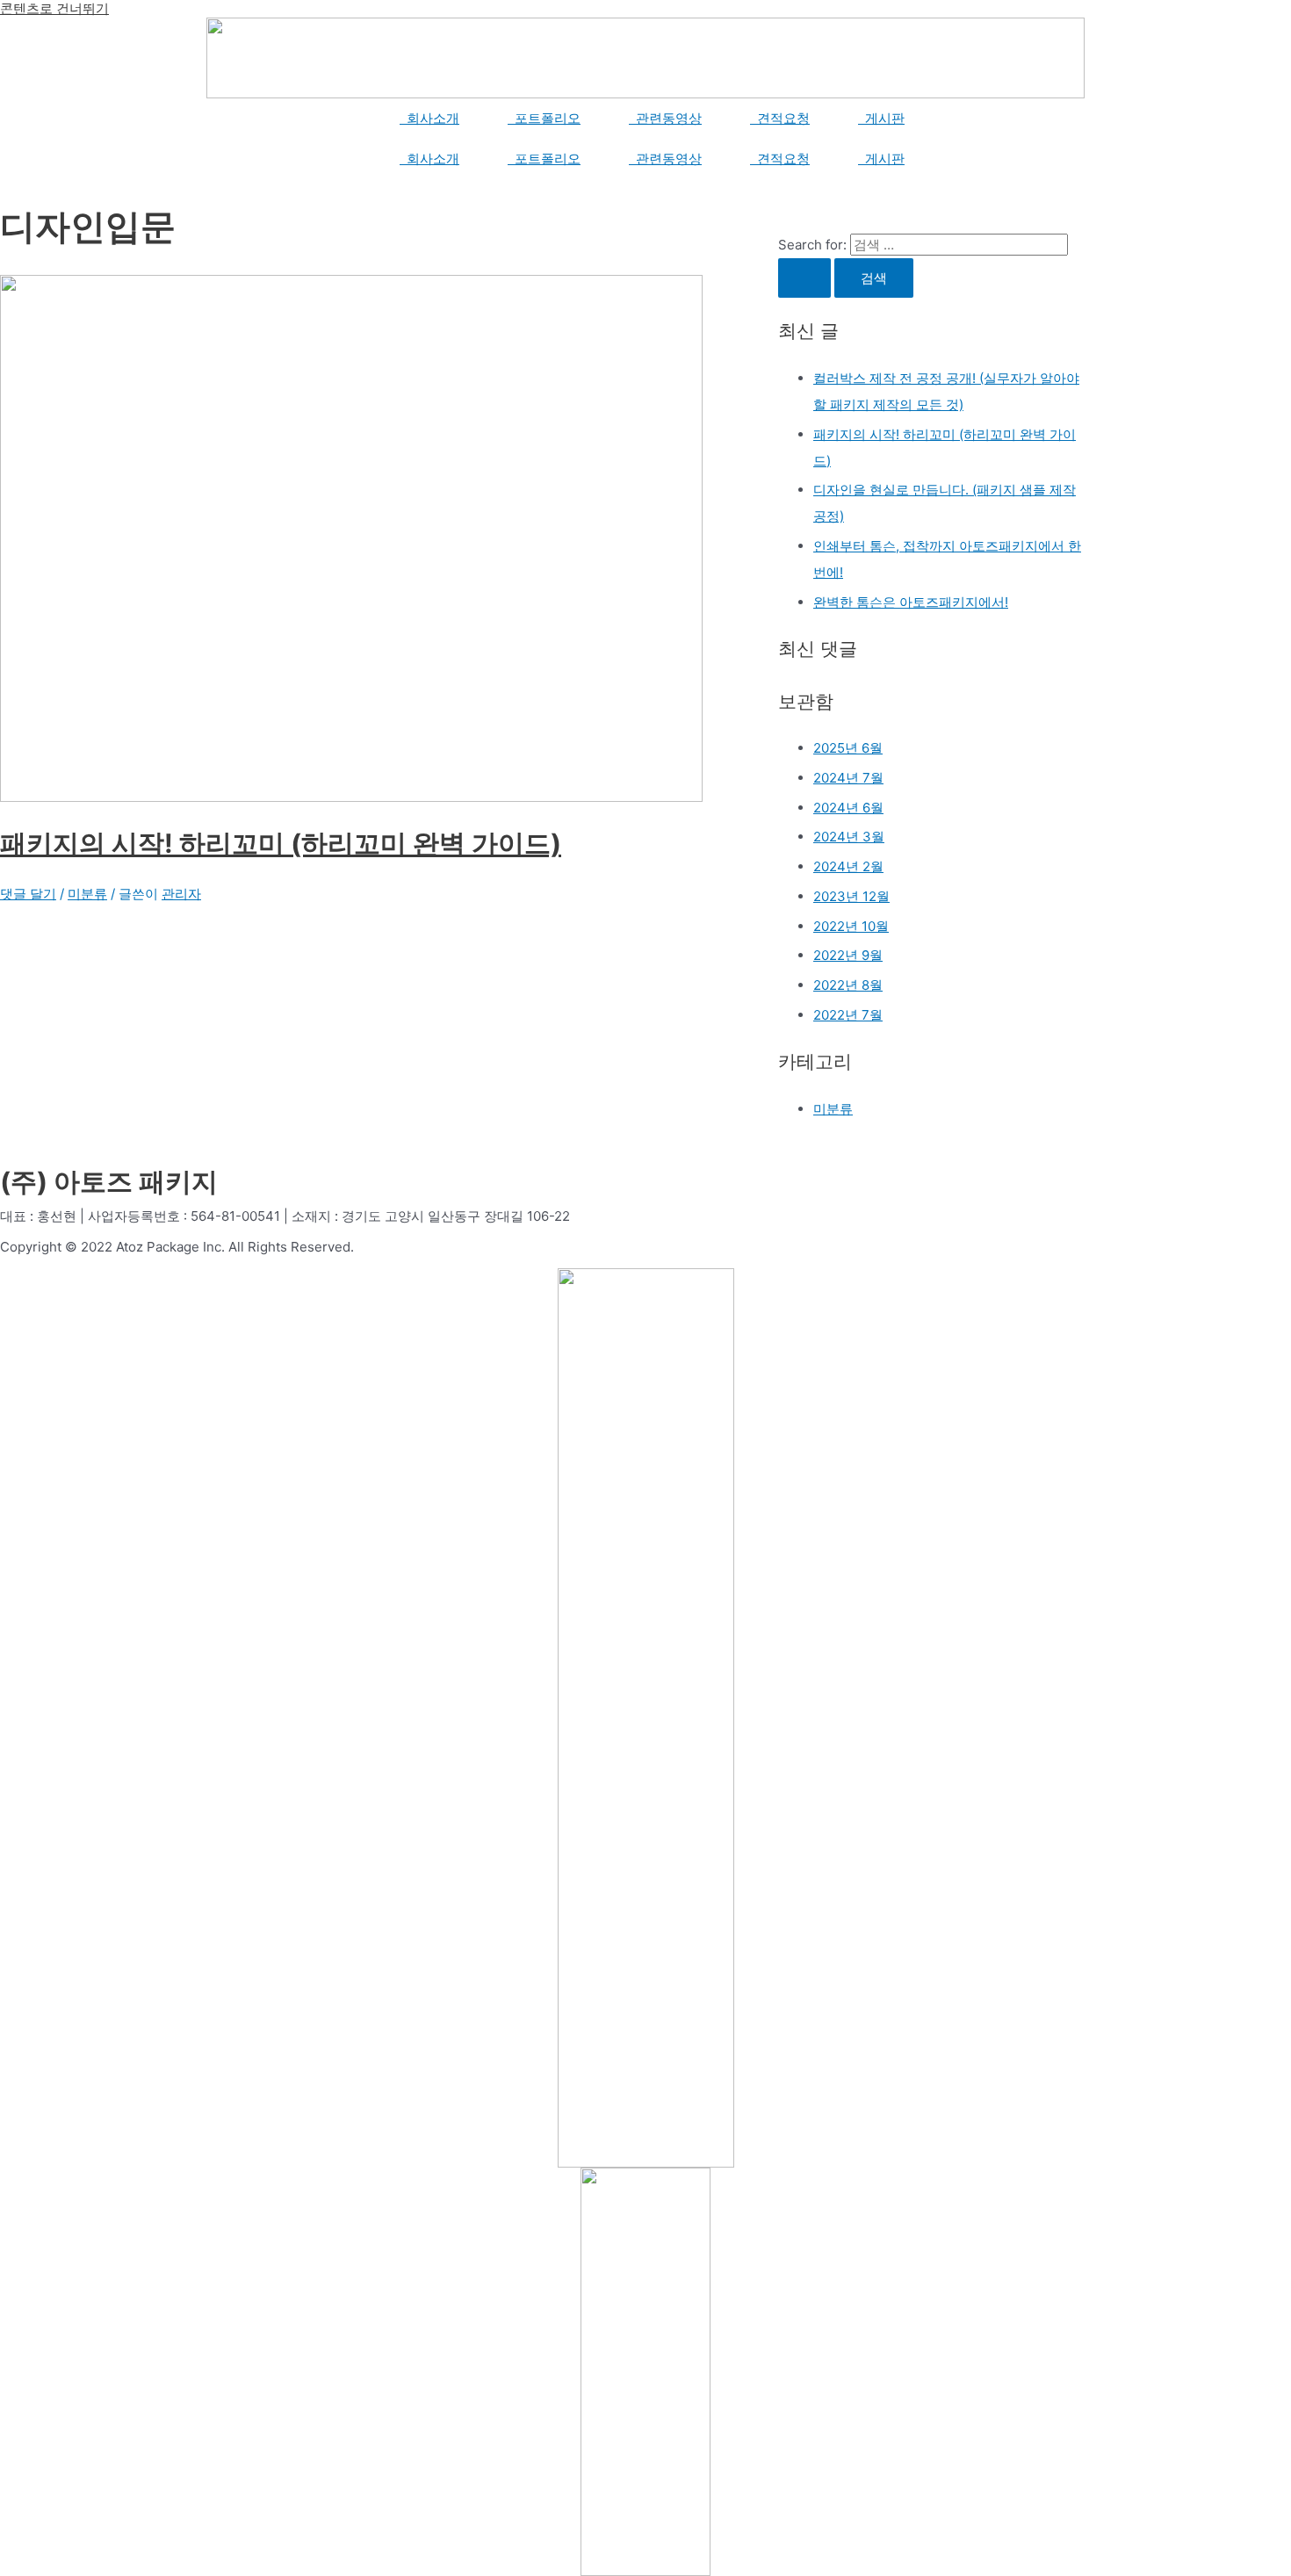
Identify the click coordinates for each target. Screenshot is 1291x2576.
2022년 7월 (848, 1015)
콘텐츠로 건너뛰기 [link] (54, 8)
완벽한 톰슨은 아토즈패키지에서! (911, 602)
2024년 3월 (849, 837)
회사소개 (429, 118)
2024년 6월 (848, 808)
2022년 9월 (848, 955)
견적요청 (780, 118)
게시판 (881, 118)
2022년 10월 (851, 926)
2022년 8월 (848, 985)
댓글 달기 (28, 894)
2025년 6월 (848, 748)
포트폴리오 (544, 118)
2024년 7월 (848, 778)
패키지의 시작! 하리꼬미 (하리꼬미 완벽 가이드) (281, 843)
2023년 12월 (851, 896)
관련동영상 (665, 118)
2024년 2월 (848, 866)
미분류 (87, 894)
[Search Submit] (804, 278)
